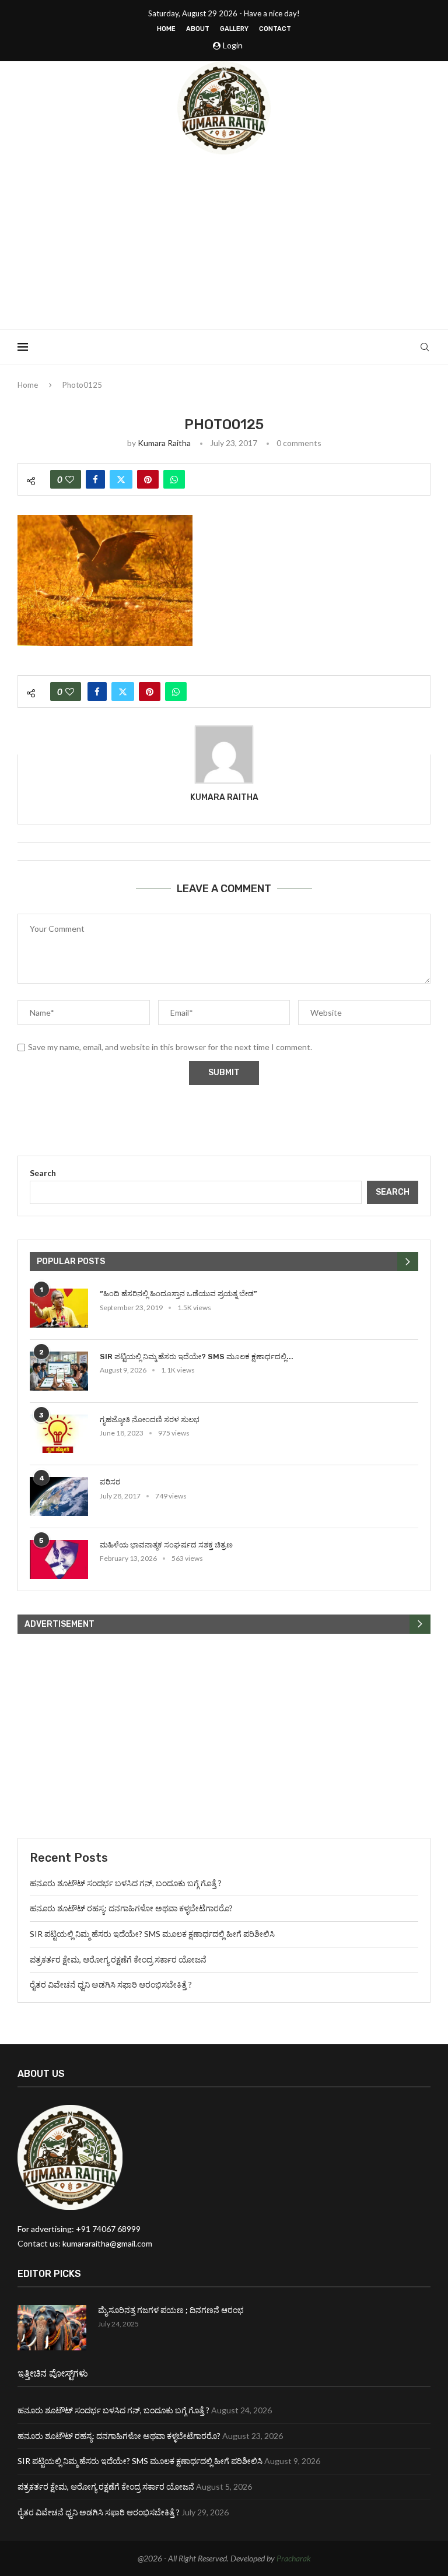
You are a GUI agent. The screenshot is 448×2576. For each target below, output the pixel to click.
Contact (275, 29)
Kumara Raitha (164, 443)
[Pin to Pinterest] (148, 479)
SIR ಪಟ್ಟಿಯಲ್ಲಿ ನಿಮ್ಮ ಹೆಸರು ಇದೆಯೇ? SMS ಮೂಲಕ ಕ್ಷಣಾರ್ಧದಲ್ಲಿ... (197, 1357)
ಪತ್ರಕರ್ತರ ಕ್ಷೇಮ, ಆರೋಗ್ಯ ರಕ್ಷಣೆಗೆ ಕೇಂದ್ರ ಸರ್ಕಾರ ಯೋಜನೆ (118, 1959)
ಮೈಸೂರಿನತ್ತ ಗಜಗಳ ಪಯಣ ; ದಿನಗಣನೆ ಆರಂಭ (171, 2310)
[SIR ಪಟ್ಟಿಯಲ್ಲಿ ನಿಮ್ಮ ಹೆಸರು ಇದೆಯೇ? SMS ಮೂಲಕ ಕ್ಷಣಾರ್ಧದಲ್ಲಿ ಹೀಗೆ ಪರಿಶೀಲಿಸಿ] (59, 1371)
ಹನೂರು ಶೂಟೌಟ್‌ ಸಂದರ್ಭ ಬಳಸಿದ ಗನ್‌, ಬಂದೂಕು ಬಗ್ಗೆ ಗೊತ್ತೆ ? (126, 1883)
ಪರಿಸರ (110, 1482)
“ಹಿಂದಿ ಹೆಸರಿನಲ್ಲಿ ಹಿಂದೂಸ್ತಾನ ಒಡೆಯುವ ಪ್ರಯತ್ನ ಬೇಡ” (178, 1294)
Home (166, 29)
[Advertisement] (224, 242)
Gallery (234, 29)
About (198, 29)
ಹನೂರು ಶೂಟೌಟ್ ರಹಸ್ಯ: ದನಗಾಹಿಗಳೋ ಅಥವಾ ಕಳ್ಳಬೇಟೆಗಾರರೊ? (131, 1908)
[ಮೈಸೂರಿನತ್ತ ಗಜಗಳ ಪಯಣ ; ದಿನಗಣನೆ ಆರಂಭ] (52, 2328)
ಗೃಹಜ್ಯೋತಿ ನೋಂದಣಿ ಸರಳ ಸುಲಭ (150, 1419)
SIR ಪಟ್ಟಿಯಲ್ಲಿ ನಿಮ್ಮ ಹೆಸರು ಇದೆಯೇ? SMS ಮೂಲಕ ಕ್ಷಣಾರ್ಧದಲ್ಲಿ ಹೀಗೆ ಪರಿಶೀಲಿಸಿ (152, 1934)
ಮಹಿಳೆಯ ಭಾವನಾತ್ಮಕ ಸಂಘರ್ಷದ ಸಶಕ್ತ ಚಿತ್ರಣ (166, 1545)
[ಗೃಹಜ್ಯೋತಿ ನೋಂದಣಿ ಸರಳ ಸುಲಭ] (59, 1434)
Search (43, 1173)
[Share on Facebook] (95, 479)
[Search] (425, 347)
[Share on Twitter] (121, 479)
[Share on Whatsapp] (174, 479)
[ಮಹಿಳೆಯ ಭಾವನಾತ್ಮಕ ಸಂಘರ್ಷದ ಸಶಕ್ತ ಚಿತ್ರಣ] (59, 1559)
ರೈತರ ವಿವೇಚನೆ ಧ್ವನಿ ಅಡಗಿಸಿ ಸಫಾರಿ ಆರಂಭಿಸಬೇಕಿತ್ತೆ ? (111, 1984)
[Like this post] (70, 479)
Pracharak (294, 2558)
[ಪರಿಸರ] (59, 1496)
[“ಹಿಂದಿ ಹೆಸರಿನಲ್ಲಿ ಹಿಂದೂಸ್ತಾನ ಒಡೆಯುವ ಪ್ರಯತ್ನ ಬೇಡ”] (59, 1308)
